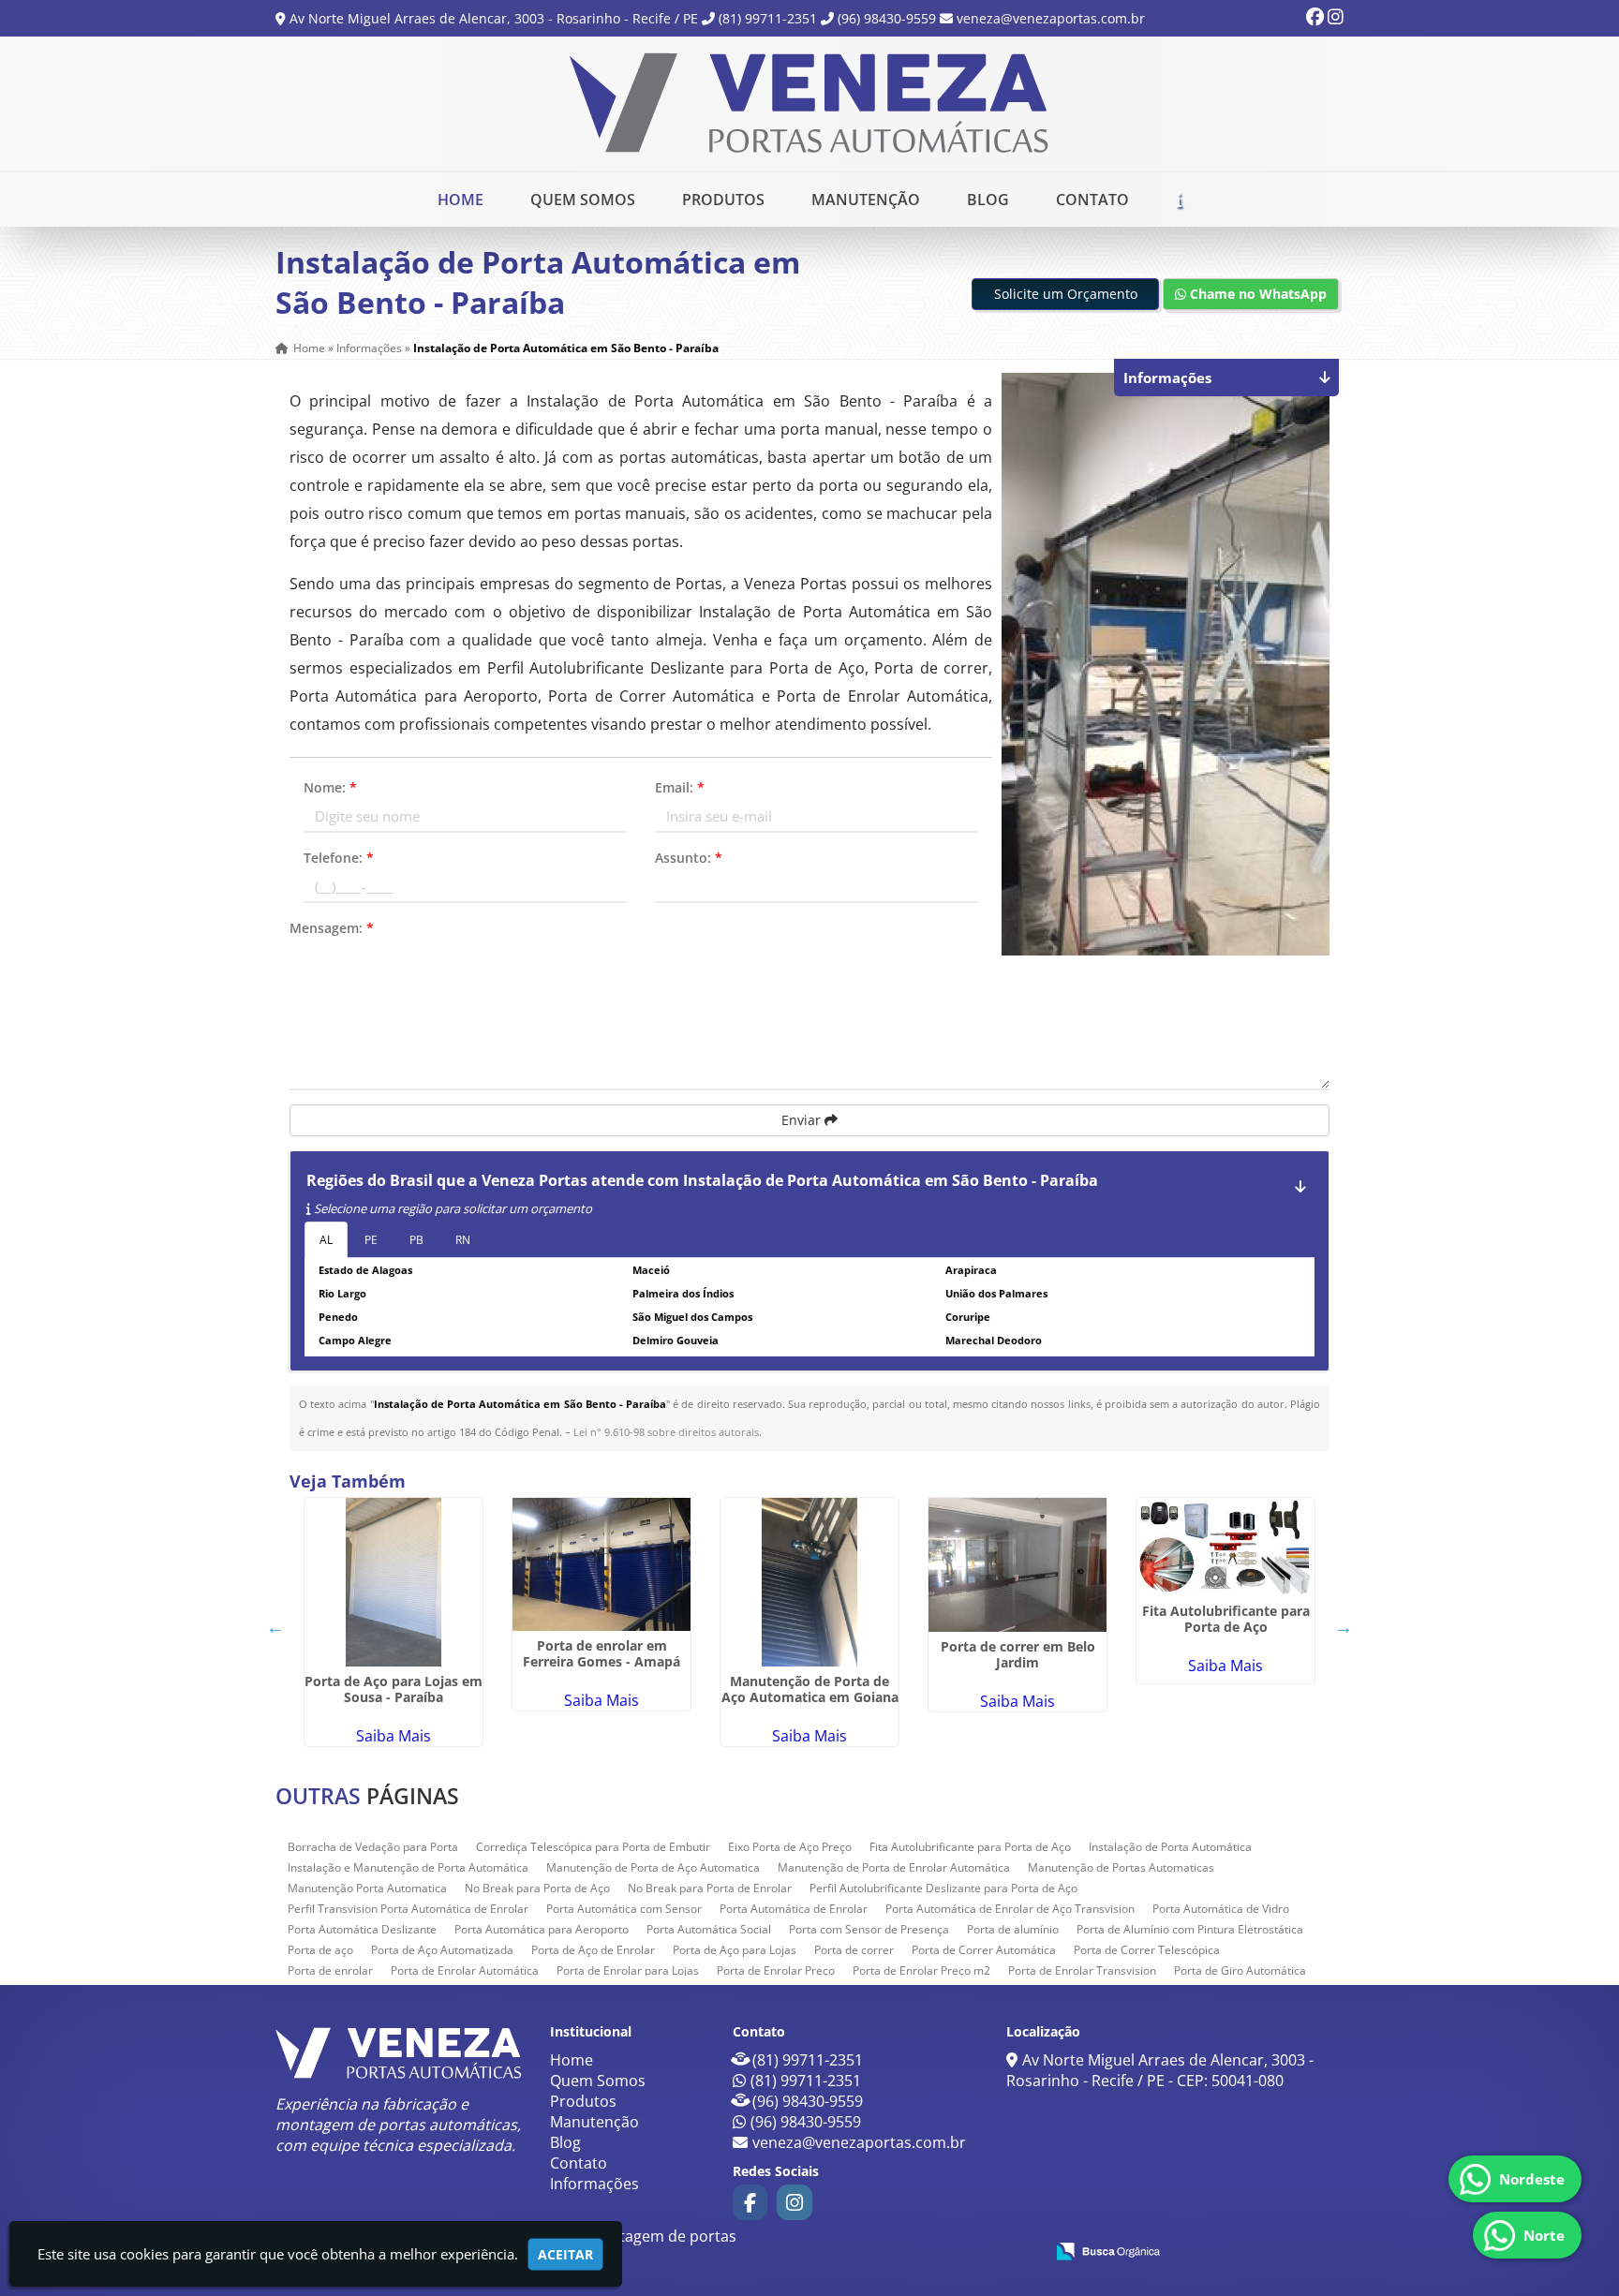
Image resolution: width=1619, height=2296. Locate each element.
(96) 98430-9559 (887, 18)
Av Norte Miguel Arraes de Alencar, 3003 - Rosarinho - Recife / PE (494, 18)
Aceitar (565, 2254)
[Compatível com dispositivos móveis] (1022, 2250)
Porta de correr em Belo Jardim (1018, 1654)
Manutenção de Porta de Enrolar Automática (894, 1867)
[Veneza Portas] (399, 2053)
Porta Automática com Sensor (624, 1909)
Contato (1092, 200)
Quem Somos (583, 200)
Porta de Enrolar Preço (776, 1970)
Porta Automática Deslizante (362, 1929)
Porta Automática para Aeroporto (542, 1929)
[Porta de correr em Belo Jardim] (1017, 1565)
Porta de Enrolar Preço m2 (921, 1970)
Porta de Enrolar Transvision (1082, 1970)
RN (463, 1240)
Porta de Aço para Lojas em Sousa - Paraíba (394, 1689)
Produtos (723, 200)
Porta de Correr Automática (984, 1950)
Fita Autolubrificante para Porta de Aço (1226, 1619)
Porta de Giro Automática (1240, 1970)
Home (460, 200)
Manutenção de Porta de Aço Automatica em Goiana (810, 1689)
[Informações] (1179, 200)
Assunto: (689, 858)
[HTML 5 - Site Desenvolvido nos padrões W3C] (892, 2250)
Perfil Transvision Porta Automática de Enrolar (408, 1909)
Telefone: (339, 858)
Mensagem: (332, 928)
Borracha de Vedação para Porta (373, 1847)
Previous (275, 1627)
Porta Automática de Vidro (1221, 1909)
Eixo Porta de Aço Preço (790, 1847)
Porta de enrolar (330, 1970)
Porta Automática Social (709, 1929)
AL (326, 1240)
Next (1344, 1627)
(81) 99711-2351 (768, 18)
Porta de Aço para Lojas (735, 1950)
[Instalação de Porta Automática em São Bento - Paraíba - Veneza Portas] (809, 104)
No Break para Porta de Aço (537, 1888)
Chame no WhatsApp (1256, 294)
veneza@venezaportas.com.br (1051, 18)
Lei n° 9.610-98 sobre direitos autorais (666, 1432)
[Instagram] (1336, 18)
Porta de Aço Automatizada (442, 1950)
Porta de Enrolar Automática (465, 1970)
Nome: (330, 787)
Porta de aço (320, 1950)
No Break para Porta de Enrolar (710, 1888)
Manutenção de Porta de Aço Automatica (653, 1867)
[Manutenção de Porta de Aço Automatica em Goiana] (809, 1582)
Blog (988, 200)
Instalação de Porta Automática (1170, 1847)
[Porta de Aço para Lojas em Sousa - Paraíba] (394, 1582)
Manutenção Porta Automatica (367, 1888)
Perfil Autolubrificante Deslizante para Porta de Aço (943, 1888)
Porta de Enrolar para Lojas (628, 1970)
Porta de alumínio (1013, 1929)
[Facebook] (1315, 18)
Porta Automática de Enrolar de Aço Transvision (1010, 1909)
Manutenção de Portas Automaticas (1121, 1867)
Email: (680, 787)
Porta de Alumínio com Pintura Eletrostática (1190, 1929)
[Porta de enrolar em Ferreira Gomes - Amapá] (602, 1564)
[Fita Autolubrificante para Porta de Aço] (1225, 1547)
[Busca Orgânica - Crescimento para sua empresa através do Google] (1108, 2249)
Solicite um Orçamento (1066, 294)
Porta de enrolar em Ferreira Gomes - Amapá (602, 1653)
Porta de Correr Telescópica (1147, 1950)
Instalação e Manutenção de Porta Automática (408, 1867)
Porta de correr (854, 1950)
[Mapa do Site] (843, 2248)
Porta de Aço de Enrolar (593, 1950)
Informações (594, 2184)
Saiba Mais (394, 1736)
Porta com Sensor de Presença (869, 1929)
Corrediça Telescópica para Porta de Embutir (593, 1847)
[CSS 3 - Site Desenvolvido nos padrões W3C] (957, 2250)
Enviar (803, 1120)
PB (416, 1240)
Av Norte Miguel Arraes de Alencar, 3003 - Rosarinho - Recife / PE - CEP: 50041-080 (1160, 2070)
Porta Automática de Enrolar (794, 1909)
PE (371, 1240)
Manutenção (866, 200)
